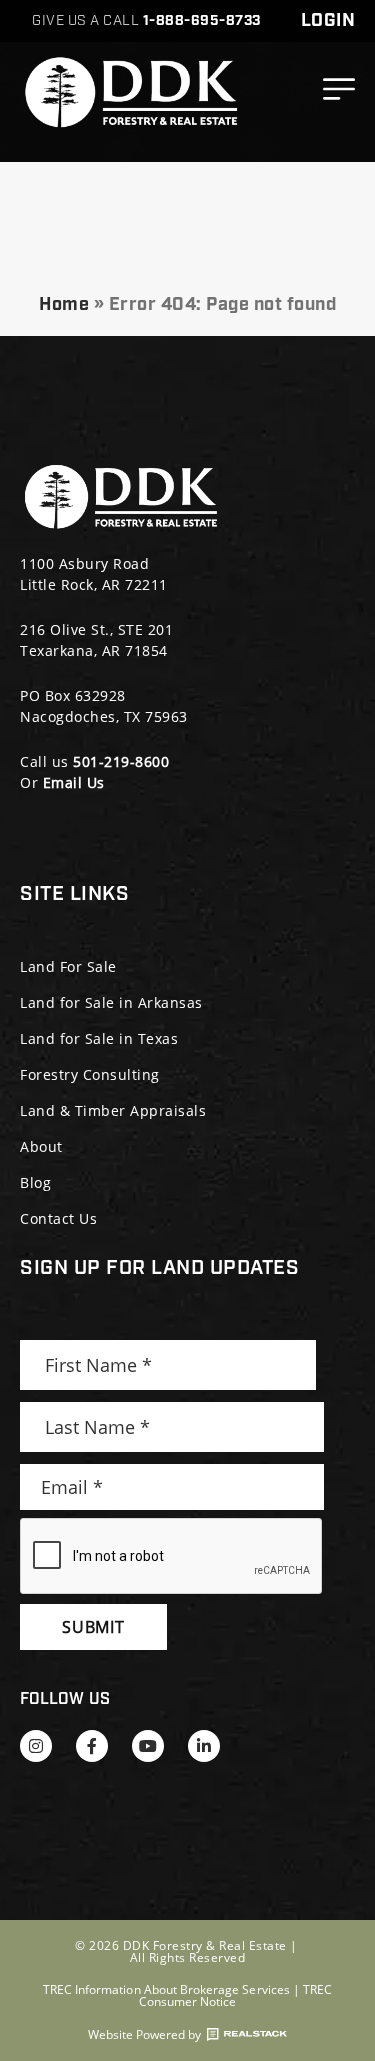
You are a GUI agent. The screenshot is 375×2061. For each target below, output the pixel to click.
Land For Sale (68, 966)
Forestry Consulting (90, 1074)
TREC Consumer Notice (236, 1995)
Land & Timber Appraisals (113, 1110)
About (41, 1146)
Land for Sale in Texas (99, 1038)
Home (64, 305)
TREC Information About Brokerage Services (166, 1989)
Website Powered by (145, 2035)
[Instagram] (36, 1746)
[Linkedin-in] (204, 1746)
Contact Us (58, 1218)
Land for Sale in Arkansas (111, 1002)
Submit (93, 1627)
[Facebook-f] (92, 1746)
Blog (35, 1182)
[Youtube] (148, 1746)
